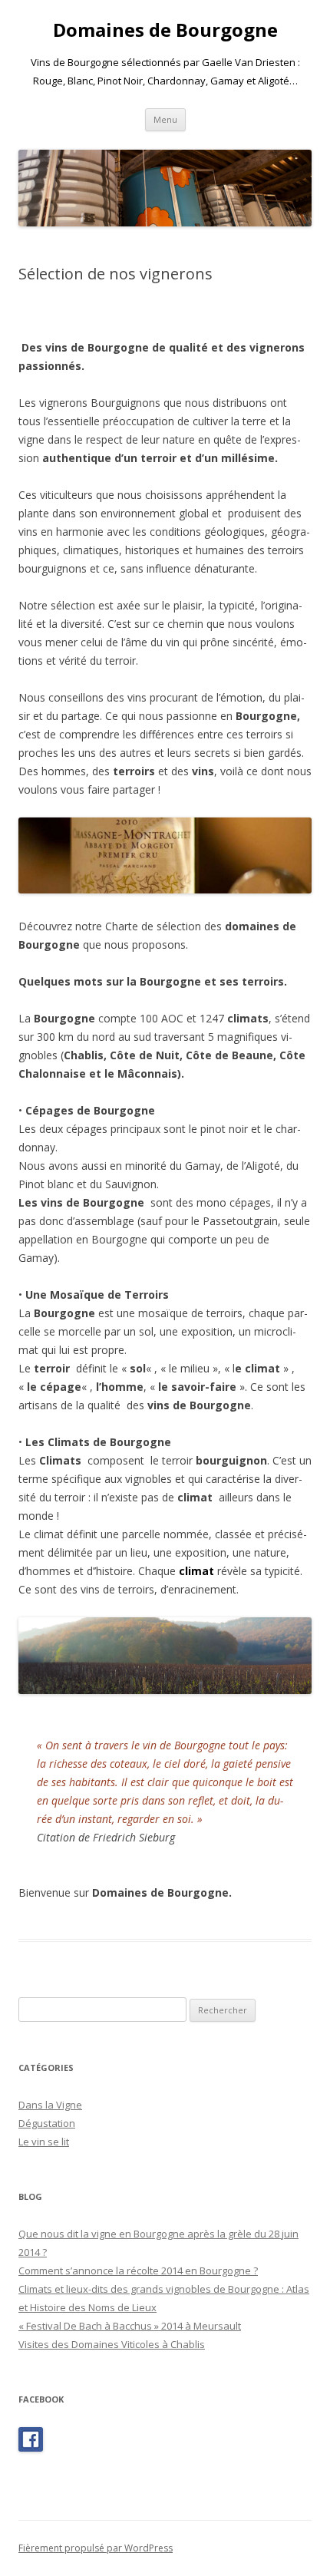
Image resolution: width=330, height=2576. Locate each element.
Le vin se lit (44, 2142)
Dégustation (47, 2123)
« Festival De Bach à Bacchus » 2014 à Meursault (130, 2326)
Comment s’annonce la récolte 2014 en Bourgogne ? (138, 2271)
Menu (165, 119)
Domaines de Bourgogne (165, 30)
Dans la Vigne (50, 2105)
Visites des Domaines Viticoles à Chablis (112, 2344)
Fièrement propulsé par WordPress (96, 2548)
